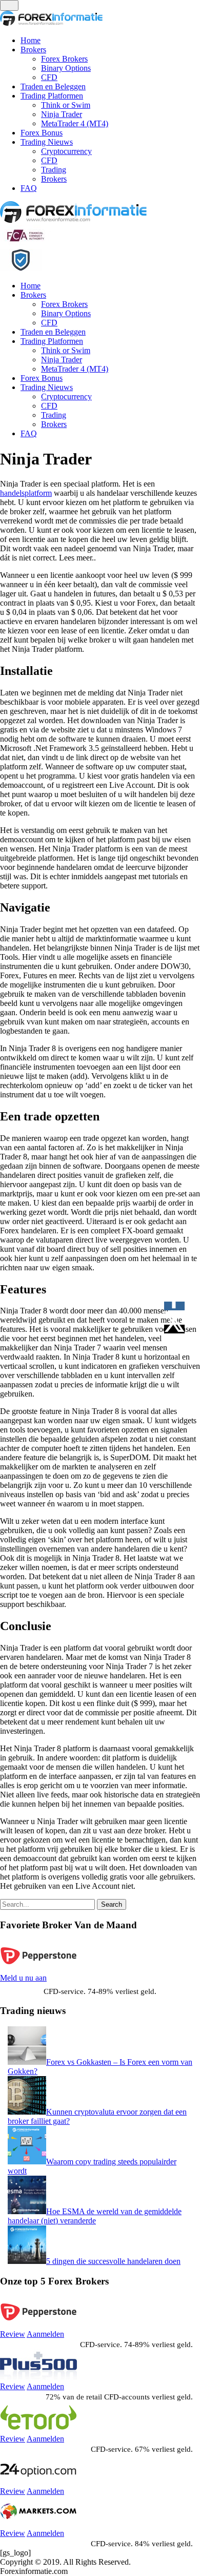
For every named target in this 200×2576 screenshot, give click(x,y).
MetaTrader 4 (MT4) (75, 123)
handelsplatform (26, 493)
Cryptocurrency (66, 151)
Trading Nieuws (47, 142)
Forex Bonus (42, 133)
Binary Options (66, 68)
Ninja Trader (62, 114)
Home (31, 40)
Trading (54, 170)
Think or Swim (66, 105)
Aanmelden (45, 2334)
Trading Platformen (52, 96)
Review (13, 2334)
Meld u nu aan (23, 1978)
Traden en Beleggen (53, 86)
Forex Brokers (64, 59)
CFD (49, 77)
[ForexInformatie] (73, 220)
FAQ (29, 188)
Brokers (33, 50)
